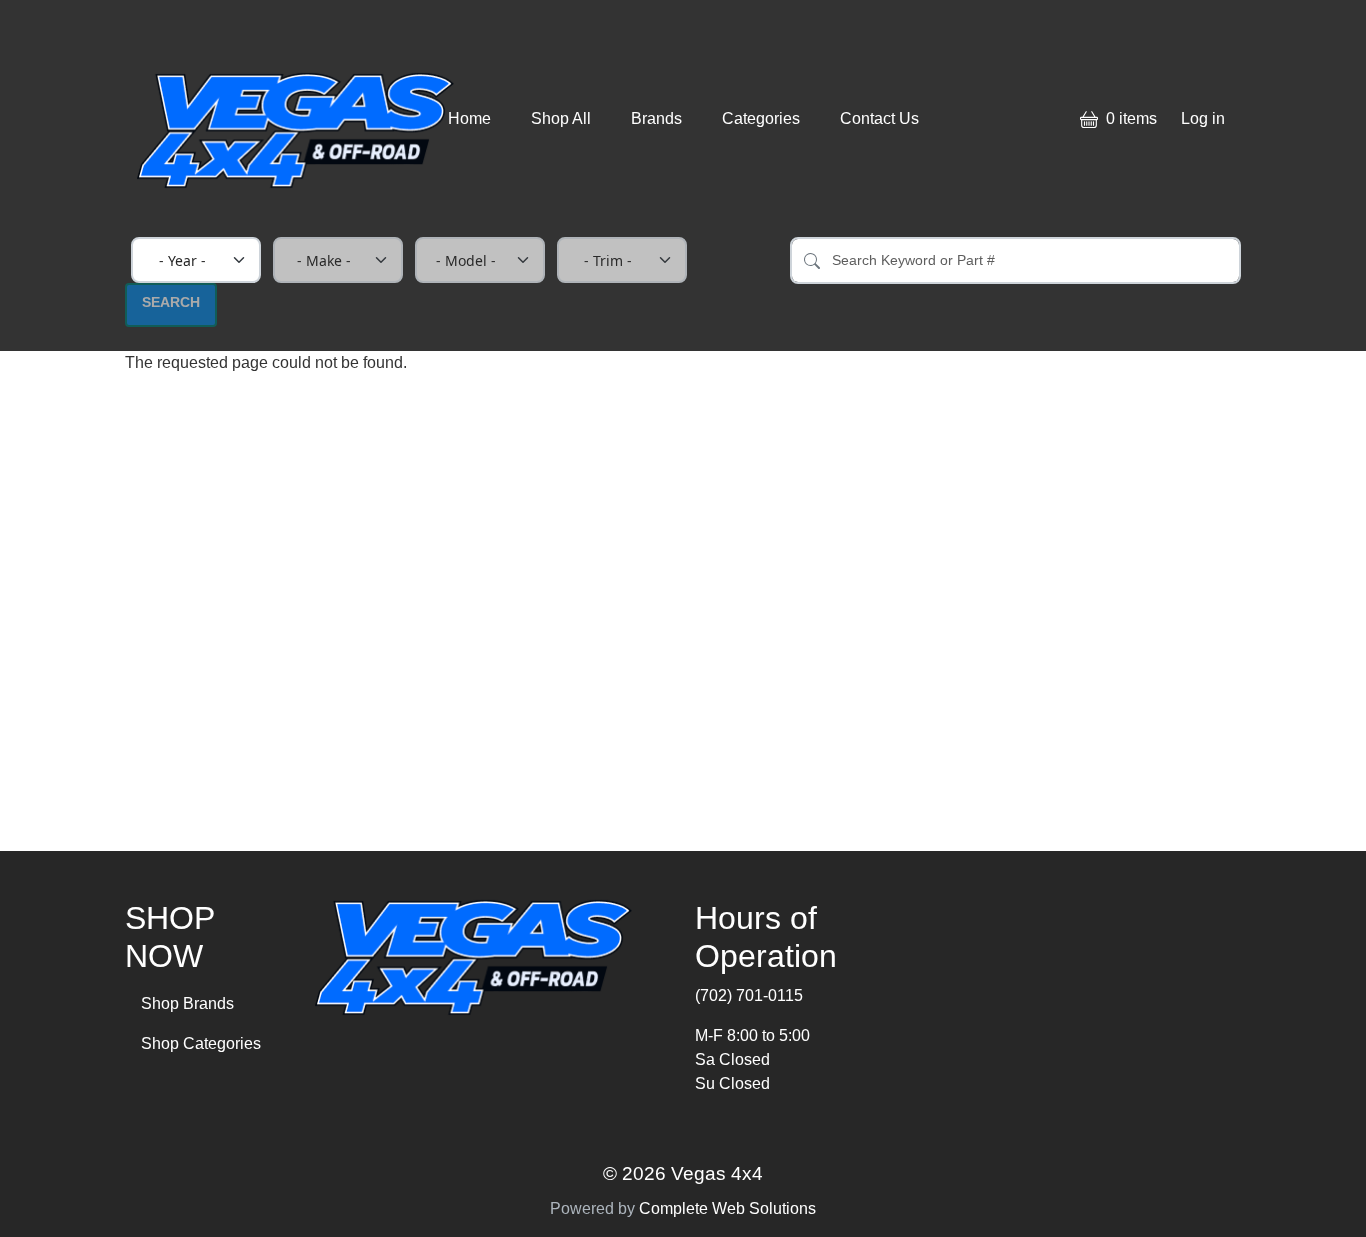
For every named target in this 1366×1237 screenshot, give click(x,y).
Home (469, 118)
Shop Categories (201, 1043)
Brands (656, 118)
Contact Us (879, 118)
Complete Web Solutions (727, 1208)
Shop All (561, 118)
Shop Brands (187, 1003)
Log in (1203, 118)
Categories (761, 118)
